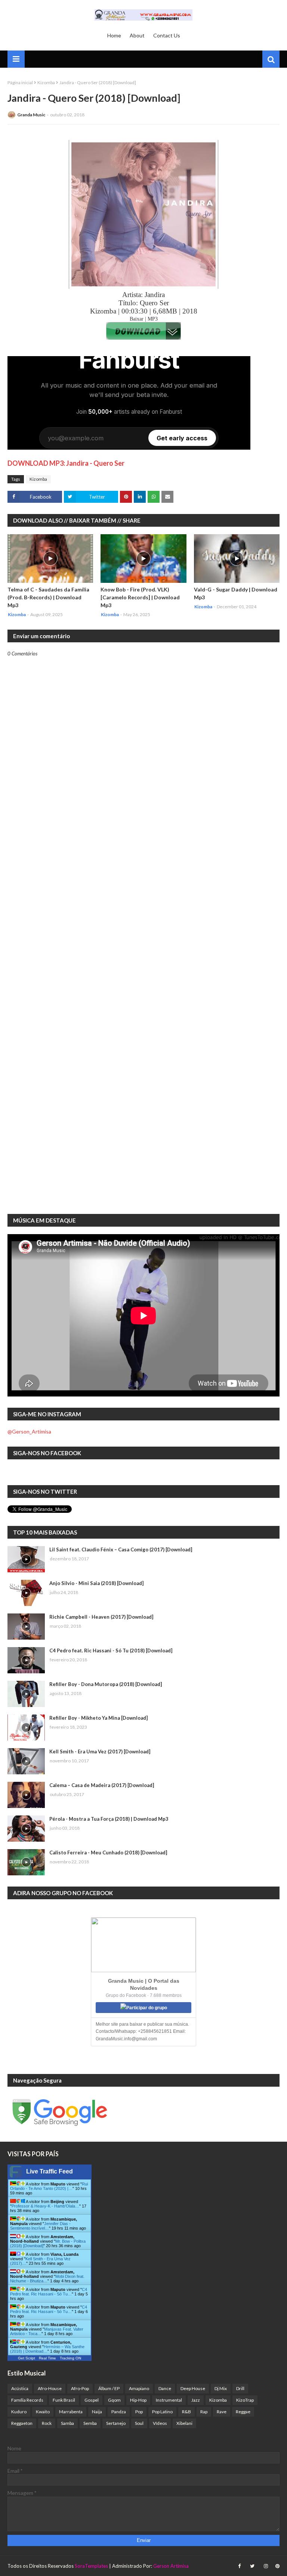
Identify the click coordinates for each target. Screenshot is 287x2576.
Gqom (114, 2400)
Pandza (119, 2412)
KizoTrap (245, 2400)
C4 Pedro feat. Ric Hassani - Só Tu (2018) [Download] (111, 1650)
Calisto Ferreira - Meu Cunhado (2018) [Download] (108, 1853)
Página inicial (20, 82)
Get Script (27, 2358)
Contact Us (167, 35)
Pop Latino (162, 2412)
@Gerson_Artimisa (29, 1431)
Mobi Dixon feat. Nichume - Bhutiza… (47, 2279)
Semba (90, 2423)
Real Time (47, 2358)
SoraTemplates (91, 2566)
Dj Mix (221, 2388)
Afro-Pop (80, 2388)
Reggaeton (22, 2423)
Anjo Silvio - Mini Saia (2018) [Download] (96, 1583)
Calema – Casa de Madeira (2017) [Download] (102, 1785)
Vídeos (160, 2423)
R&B (186, 2412)
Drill (240, 2388)
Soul (139, 2423)
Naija (97, 2412)
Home (114, 35)
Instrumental (169, 2400)
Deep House (193, 2388)
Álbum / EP (109, 2388)
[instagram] (266, 2566)
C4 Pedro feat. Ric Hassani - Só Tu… (49, 2292)
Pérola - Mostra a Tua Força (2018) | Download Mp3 (109, 1819)
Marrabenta (71, 2412)
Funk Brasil (64, 2400)
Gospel (92, 2400)
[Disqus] (143, 917)
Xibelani (184, 2423)
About (137, 35)
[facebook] (239, 2566)
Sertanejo (116, 2423)
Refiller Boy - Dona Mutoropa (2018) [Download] (106, 1684)
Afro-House (50, 2388)
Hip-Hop (138, 2400)
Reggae (243, 2412)
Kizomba (46, 82)
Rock (47, 2423)
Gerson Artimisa (171, 2566)
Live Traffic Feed (50, 2171)
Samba (67, 2423)
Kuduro (19, 2412)
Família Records (27, 2400)
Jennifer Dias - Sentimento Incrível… (40, 2226)
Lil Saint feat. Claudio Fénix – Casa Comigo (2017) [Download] (121, 1549)
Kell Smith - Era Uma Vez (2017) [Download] (100, 1752)
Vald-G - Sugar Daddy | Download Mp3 (236, 593)
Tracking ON (70, 2358)
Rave (222, 2412)
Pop (139, 2412)
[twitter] (252, 2566)
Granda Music (31, 115)
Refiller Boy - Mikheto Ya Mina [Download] (98, 1718)
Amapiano (139, 2388)
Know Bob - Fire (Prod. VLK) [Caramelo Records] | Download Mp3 (140, 597)
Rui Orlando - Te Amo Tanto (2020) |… (49, 2186)
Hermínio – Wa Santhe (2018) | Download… (47, 2349)
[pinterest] (277, 2566)
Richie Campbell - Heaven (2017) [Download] (101, 1617)
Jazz (196, 2400)
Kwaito (43, 2412)
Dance (165, 2388)
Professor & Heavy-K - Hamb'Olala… (45, 2206)
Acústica (20, 2388)
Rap (204, 2412)
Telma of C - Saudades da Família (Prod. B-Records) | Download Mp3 (48, 597)
